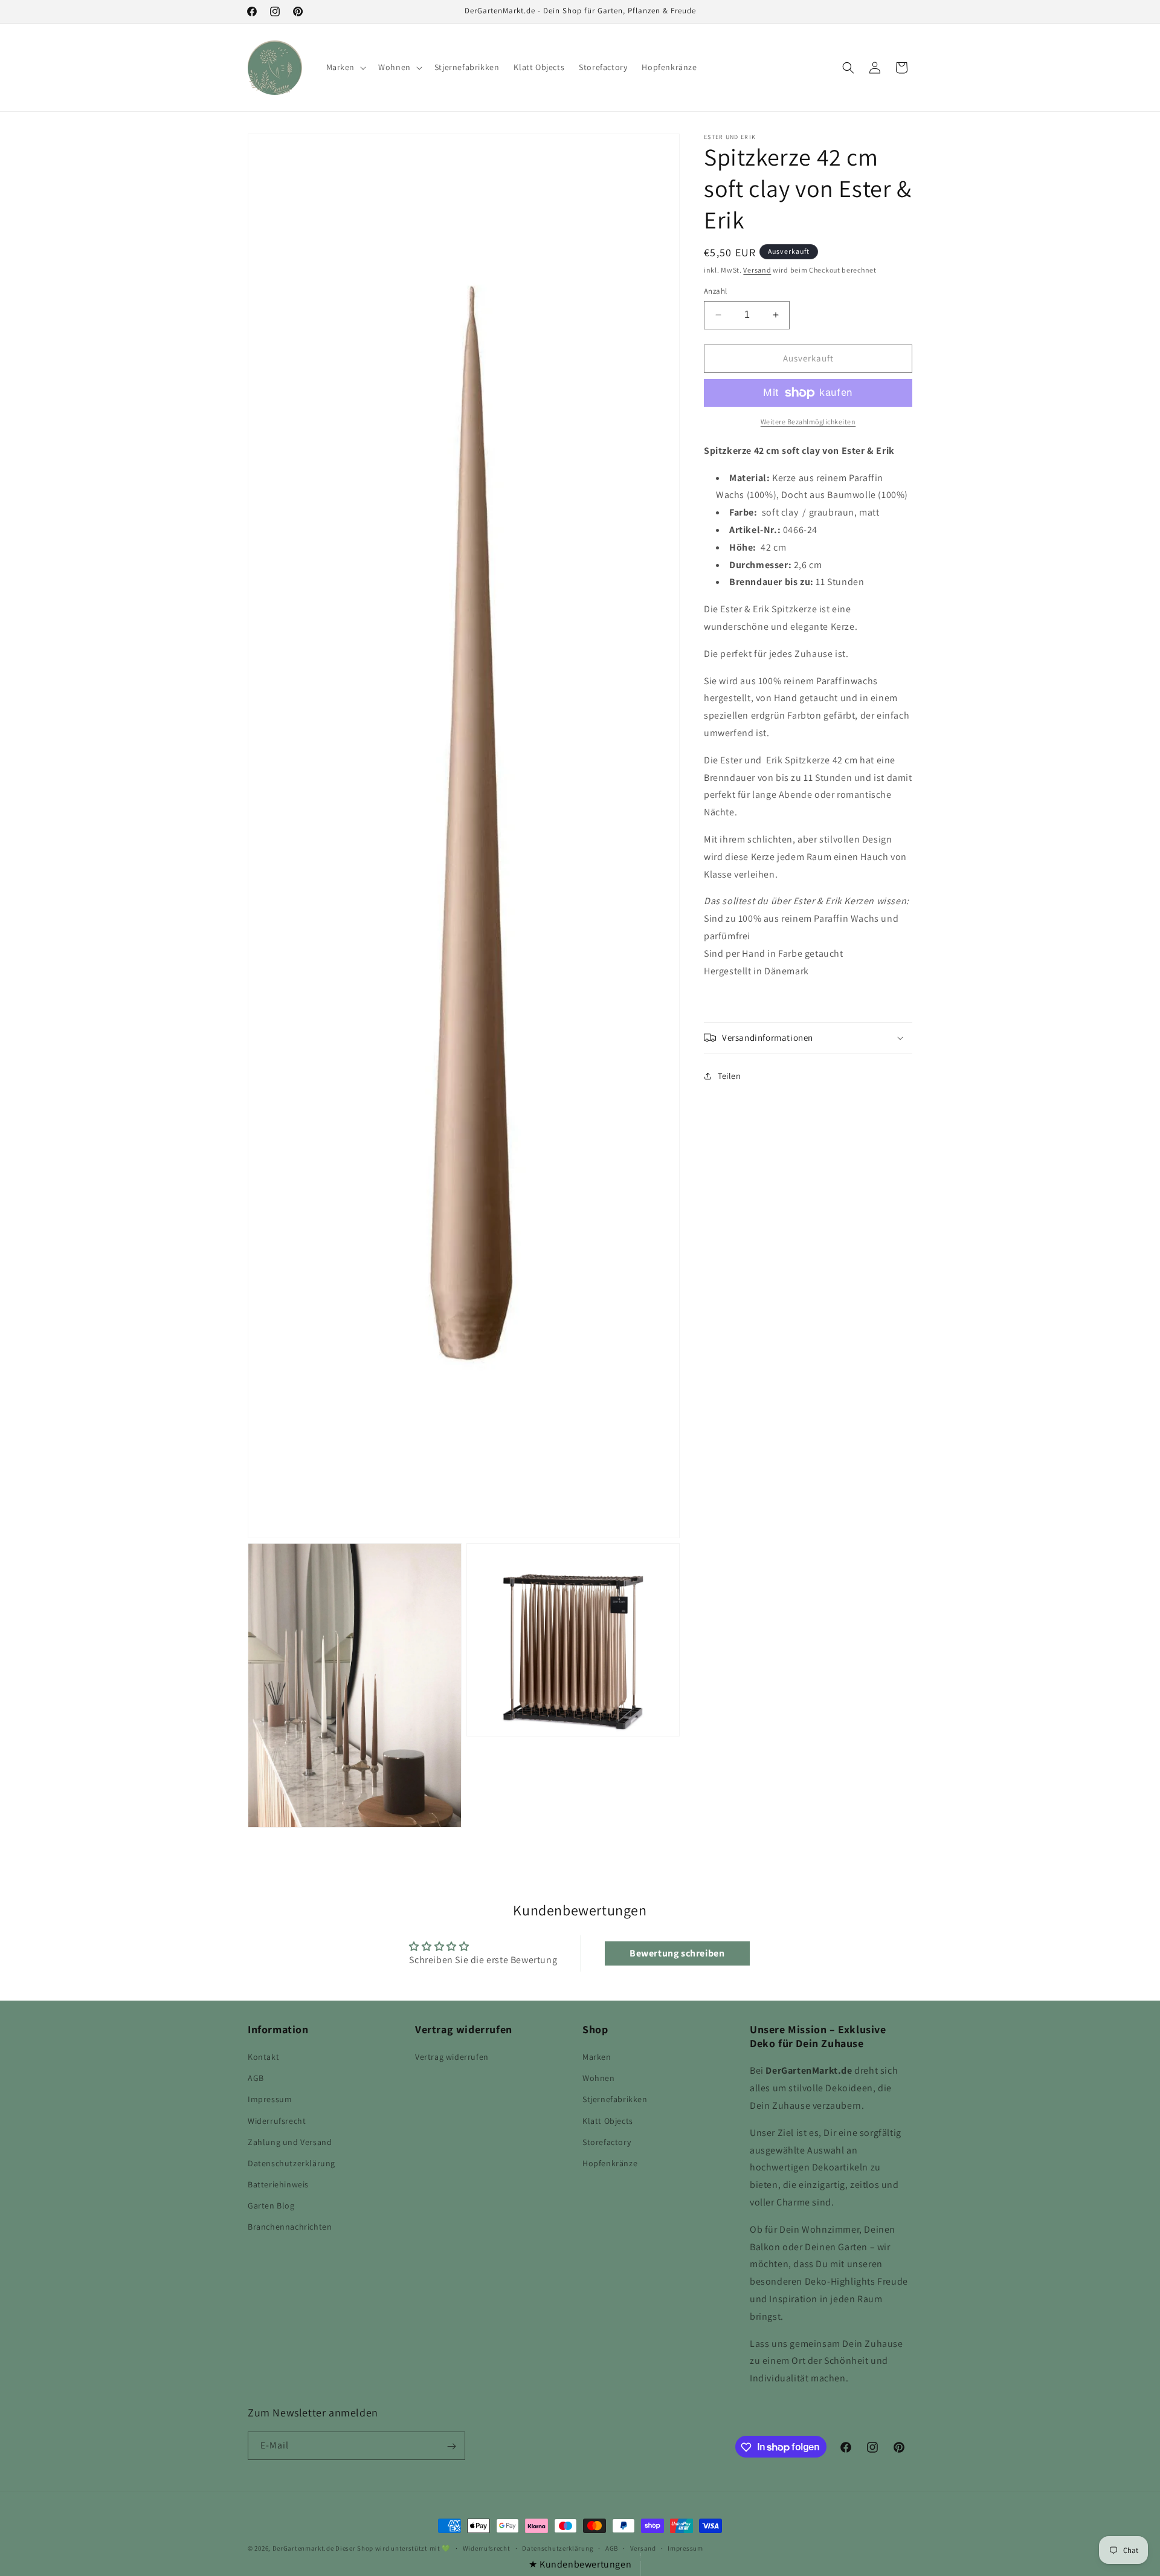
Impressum (270, 2100)
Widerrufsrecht (277, 2121)
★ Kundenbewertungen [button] (580, 2564)
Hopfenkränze (610, 2163)
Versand (757, 270)
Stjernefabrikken (615, 2100)
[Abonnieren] (451, 2446)
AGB (256, 2078)
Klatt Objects (608, 2121)
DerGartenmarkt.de (304, 2548)
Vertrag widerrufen (452, 2057)
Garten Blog (271, 2206)
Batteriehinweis (278, 2184)
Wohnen (599, 2078)
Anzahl (715, 291)
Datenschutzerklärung (292, 2163)
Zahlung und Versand (290, 2142)
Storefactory (607, 2142)
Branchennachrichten (290, 2227)
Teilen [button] (730, 1076)
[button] (345, 67)
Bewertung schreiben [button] (677, 1953)
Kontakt (263, 2057)
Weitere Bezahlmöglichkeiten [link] (808, 422)
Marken (597, 2057)
